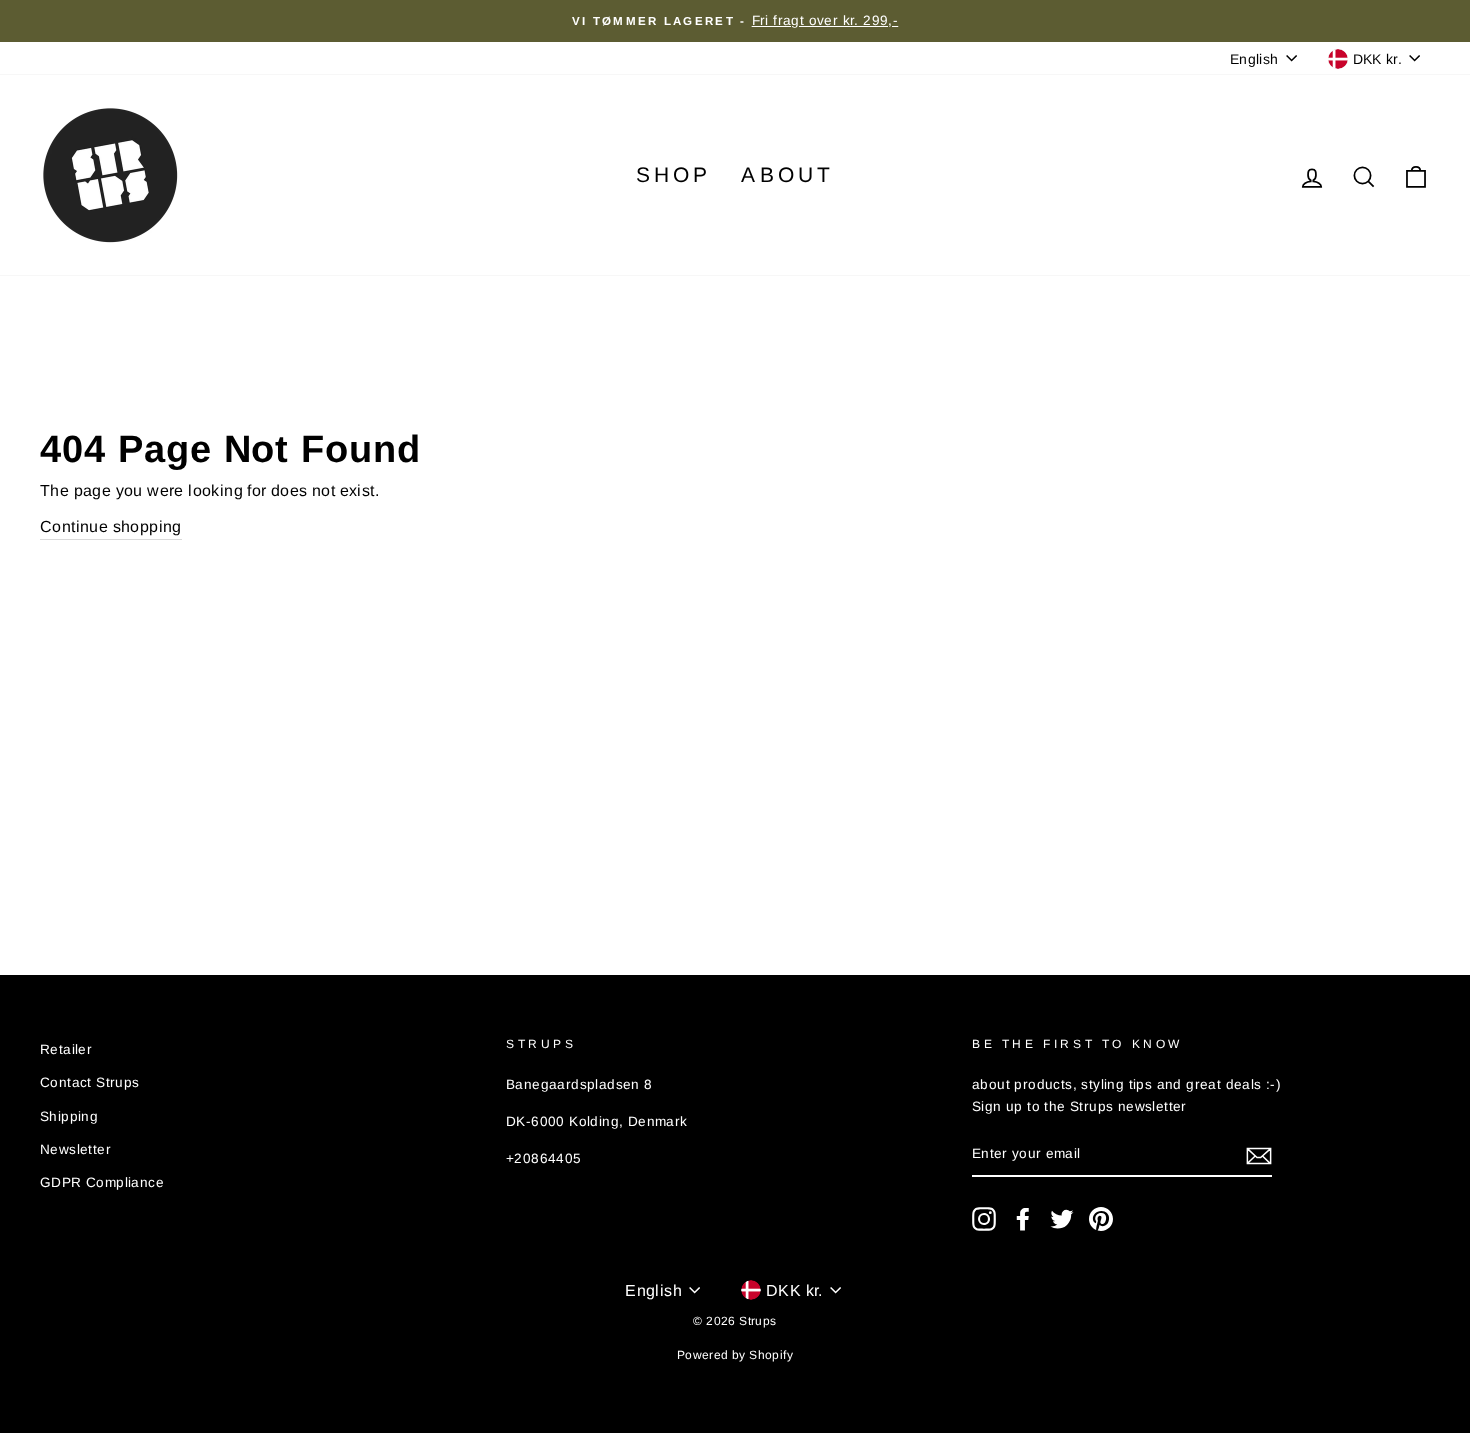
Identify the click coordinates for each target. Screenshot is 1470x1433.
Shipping (69, 1116)
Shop (674, 174)
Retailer (66, 1049)
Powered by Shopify (735, 1355)
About (787, 174)
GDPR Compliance (102, 1182)
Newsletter (75, 1149)
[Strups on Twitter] (1062, 1219)
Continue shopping (111, 526)
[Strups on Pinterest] (1101, 1219)
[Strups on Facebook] (1023, 1219)
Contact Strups (90, 1082)
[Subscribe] (1259, 1155)
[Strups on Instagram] (984, 1219)
